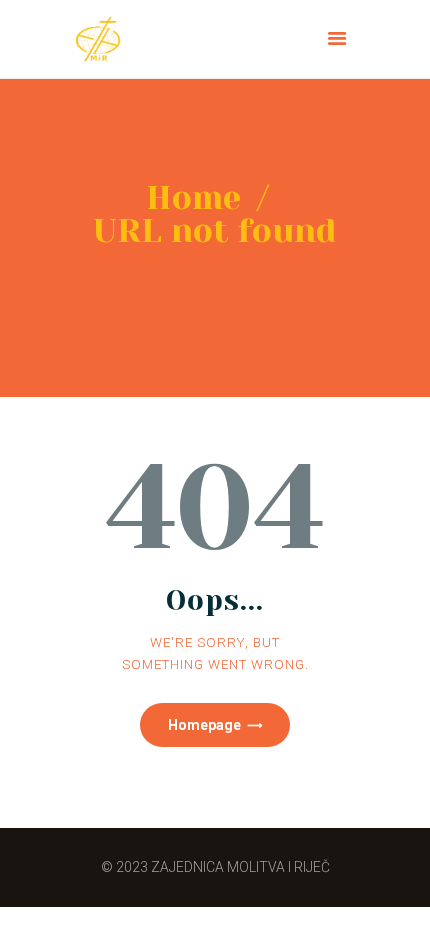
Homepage (204, 725)
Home (193, 197)
